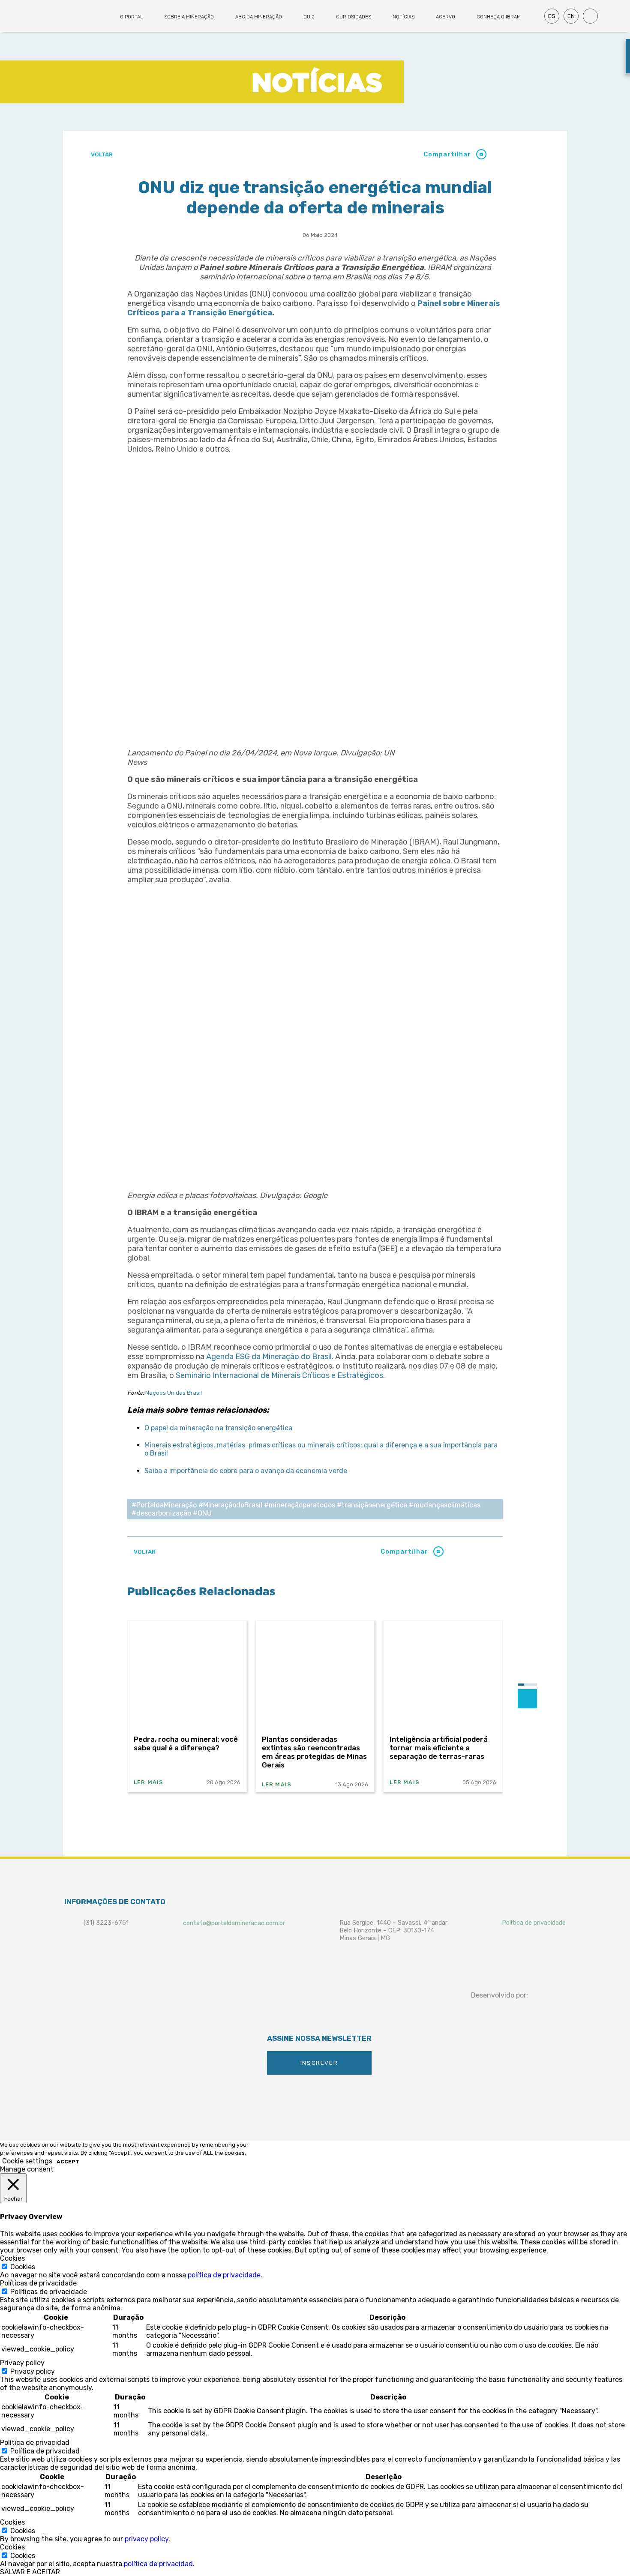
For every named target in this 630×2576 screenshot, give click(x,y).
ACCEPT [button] (68, 2162)
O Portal (131, 17)
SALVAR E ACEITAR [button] (30, 2572)
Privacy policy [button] (22, 2363)
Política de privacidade (534, 1923)
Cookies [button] (12, 2258)
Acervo (445, 17)
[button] (481, 154)
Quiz (309, 17)
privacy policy (147, 2539)
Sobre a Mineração (189, 17)
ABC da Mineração (259, 17)
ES (552, 16)
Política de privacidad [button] (35, 2443)
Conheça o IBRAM (499, 17)
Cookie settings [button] (27, 2161)
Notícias (403, 17)
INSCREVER (319, 2063)
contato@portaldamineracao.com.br (234, 1923)
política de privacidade (224, 2275)
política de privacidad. (159, 2564)
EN (571, 16)
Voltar (101, 154)
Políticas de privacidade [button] (38, 2283)
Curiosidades (354, 17)
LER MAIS (149, 1782)
